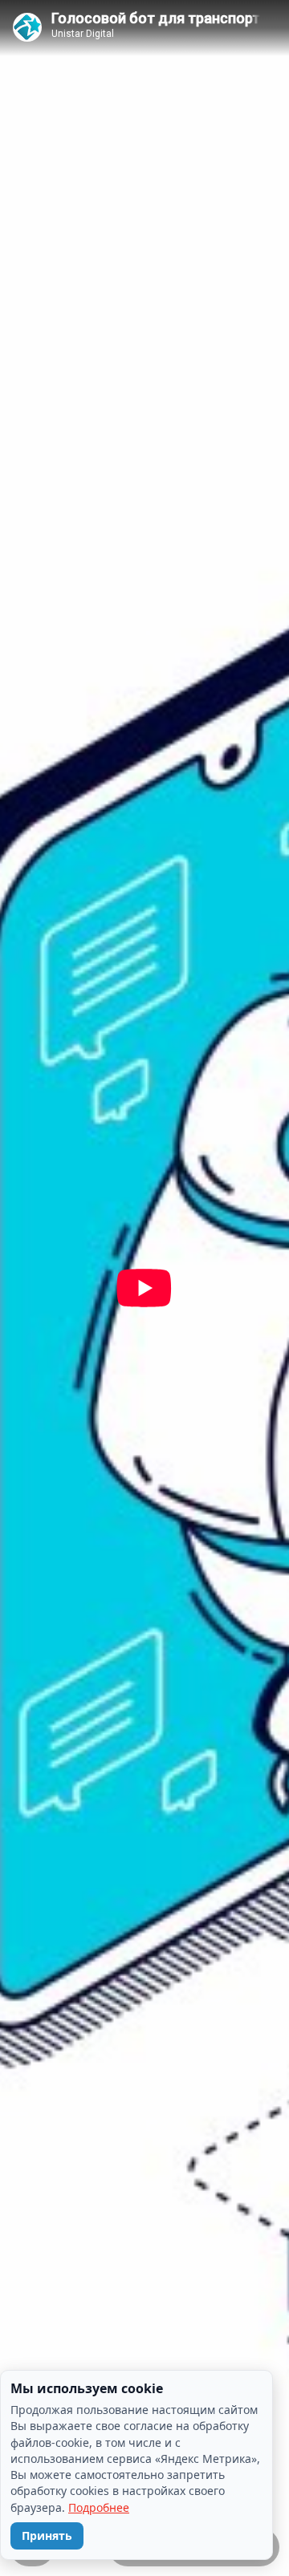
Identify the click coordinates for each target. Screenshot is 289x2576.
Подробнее (99, 2507)
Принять (47, 2535)
